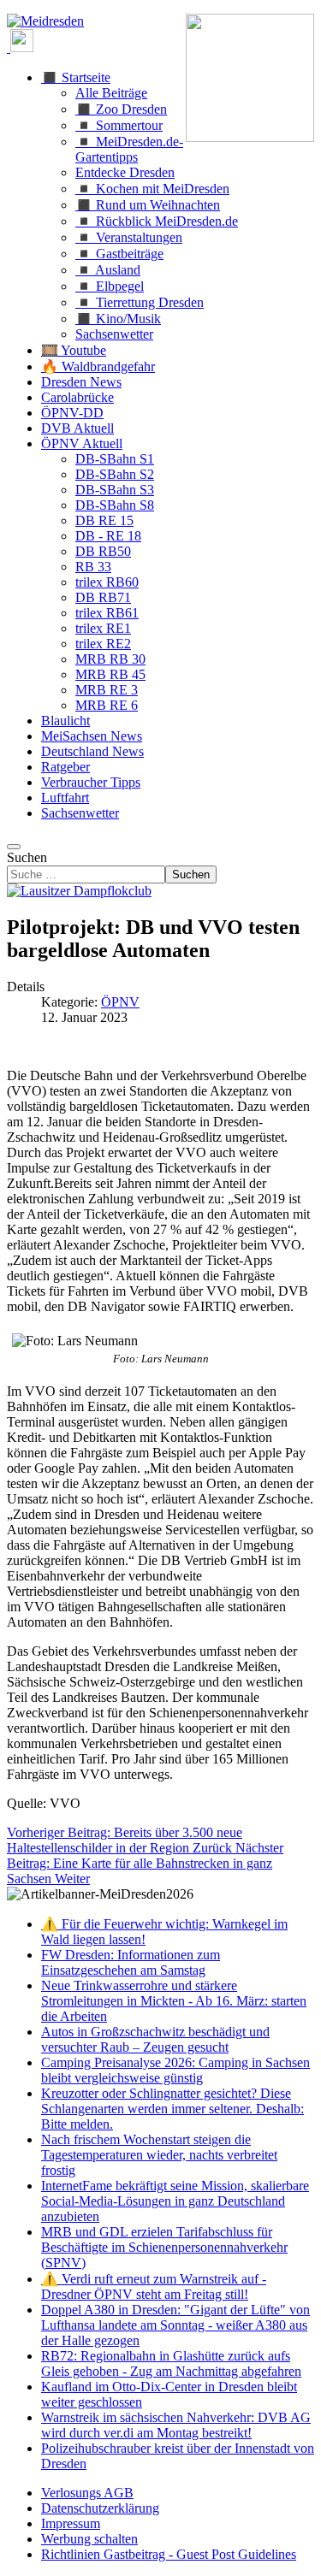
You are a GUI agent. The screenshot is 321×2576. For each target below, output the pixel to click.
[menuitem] (87, 2493)
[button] (76, 77)
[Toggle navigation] (14, 847)
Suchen (27, 857)
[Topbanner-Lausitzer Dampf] (79, 891)
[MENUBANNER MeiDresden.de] (45, 21)
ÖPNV (120, 1002)
